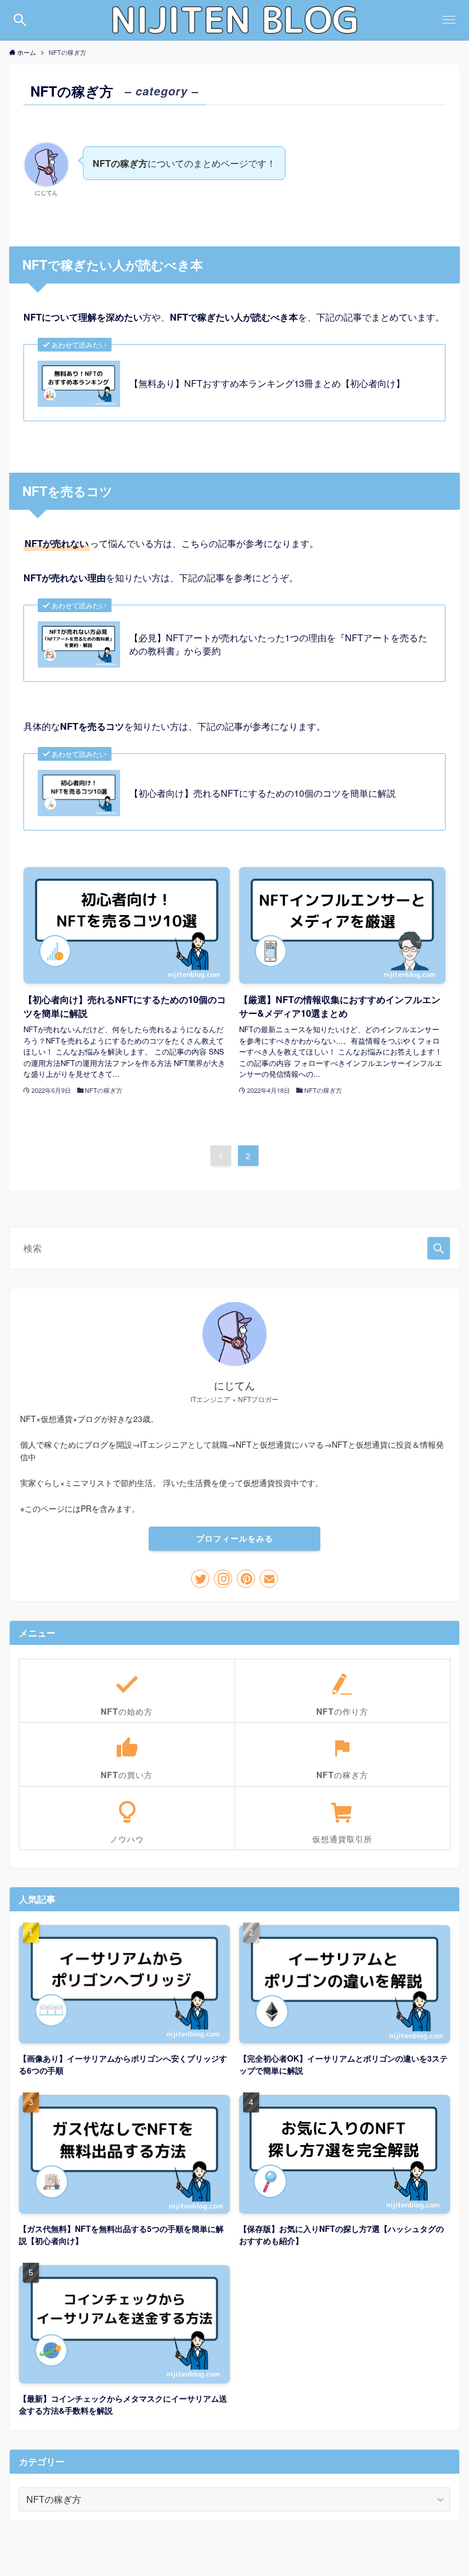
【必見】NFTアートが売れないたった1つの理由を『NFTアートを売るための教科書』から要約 (278, 644)
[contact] (269, 1579)
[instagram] (223, 1579)
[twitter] (200, 1579)
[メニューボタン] (449, 20)
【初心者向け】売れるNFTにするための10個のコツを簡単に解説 (263, 793)
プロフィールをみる (235, 1538)
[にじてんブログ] (235, 20)
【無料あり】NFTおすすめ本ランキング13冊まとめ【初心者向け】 (267, 384)
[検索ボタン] (20, 20)
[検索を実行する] (439, 1248)
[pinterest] (246, 1579)
